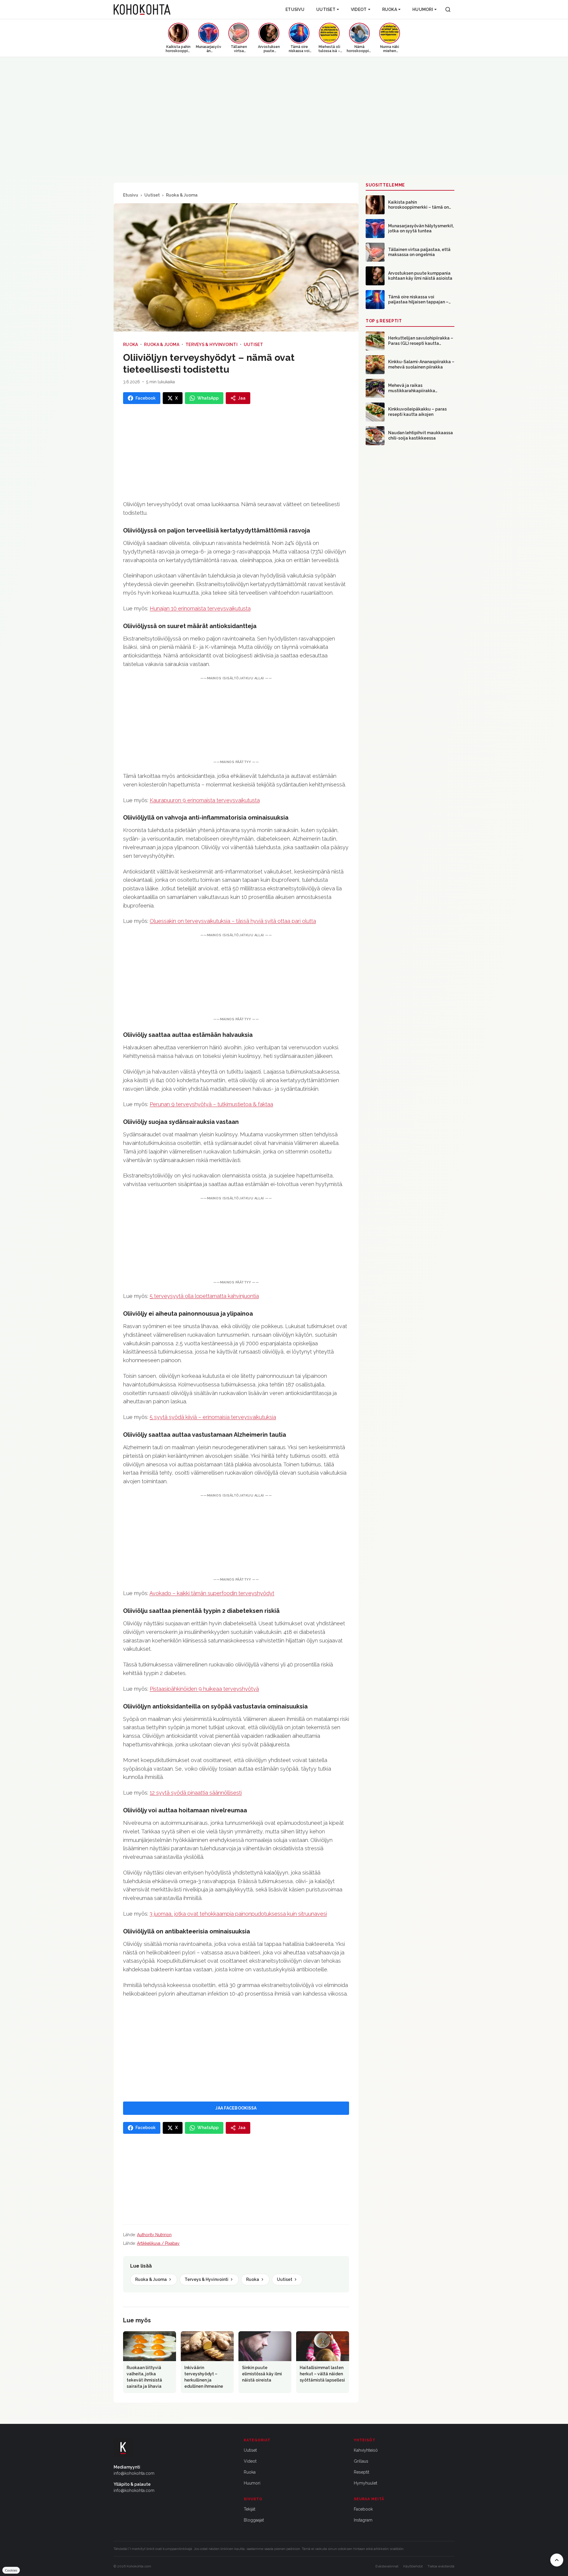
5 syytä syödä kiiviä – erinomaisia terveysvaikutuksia (213, 1417)
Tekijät (250, 2509)
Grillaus (361, 2461)
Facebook (363, 2509)
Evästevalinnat (387, 2566)
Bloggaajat (254, 2520)
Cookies (11, 2570)
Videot (359, 9)
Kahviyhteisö (366, 2450)
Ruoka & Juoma (182, 195)
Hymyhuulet (366, 2483)
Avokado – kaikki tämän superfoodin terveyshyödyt (212, 1593)
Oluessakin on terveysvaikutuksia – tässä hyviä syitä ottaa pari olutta (233, 921)
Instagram (363, 2520)
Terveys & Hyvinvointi (212, 345)
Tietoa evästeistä (441, 2566)
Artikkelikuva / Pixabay (158, 2243)
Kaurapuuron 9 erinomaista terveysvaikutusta (205, 800)
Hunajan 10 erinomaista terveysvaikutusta (200, 608)
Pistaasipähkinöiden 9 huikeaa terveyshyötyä (204, 1689)
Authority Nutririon (154, 2235)
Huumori (423, 9)
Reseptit (362, 2472)
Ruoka (390, 9)
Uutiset (326, 9)
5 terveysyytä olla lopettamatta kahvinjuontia (204, 1296)
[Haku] (448, 9)
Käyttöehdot (413, 2566)
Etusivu (295, 9)
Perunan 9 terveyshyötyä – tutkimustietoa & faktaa (211, 1104)
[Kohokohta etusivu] (142, 9)
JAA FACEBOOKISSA (236, 2108)
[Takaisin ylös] (557, 2560)
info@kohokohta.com (134, 2473)
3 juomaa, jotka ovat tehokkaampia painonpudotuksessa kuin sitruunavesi (238, 1914)
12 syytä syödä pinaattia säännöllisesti (196, 1793)
